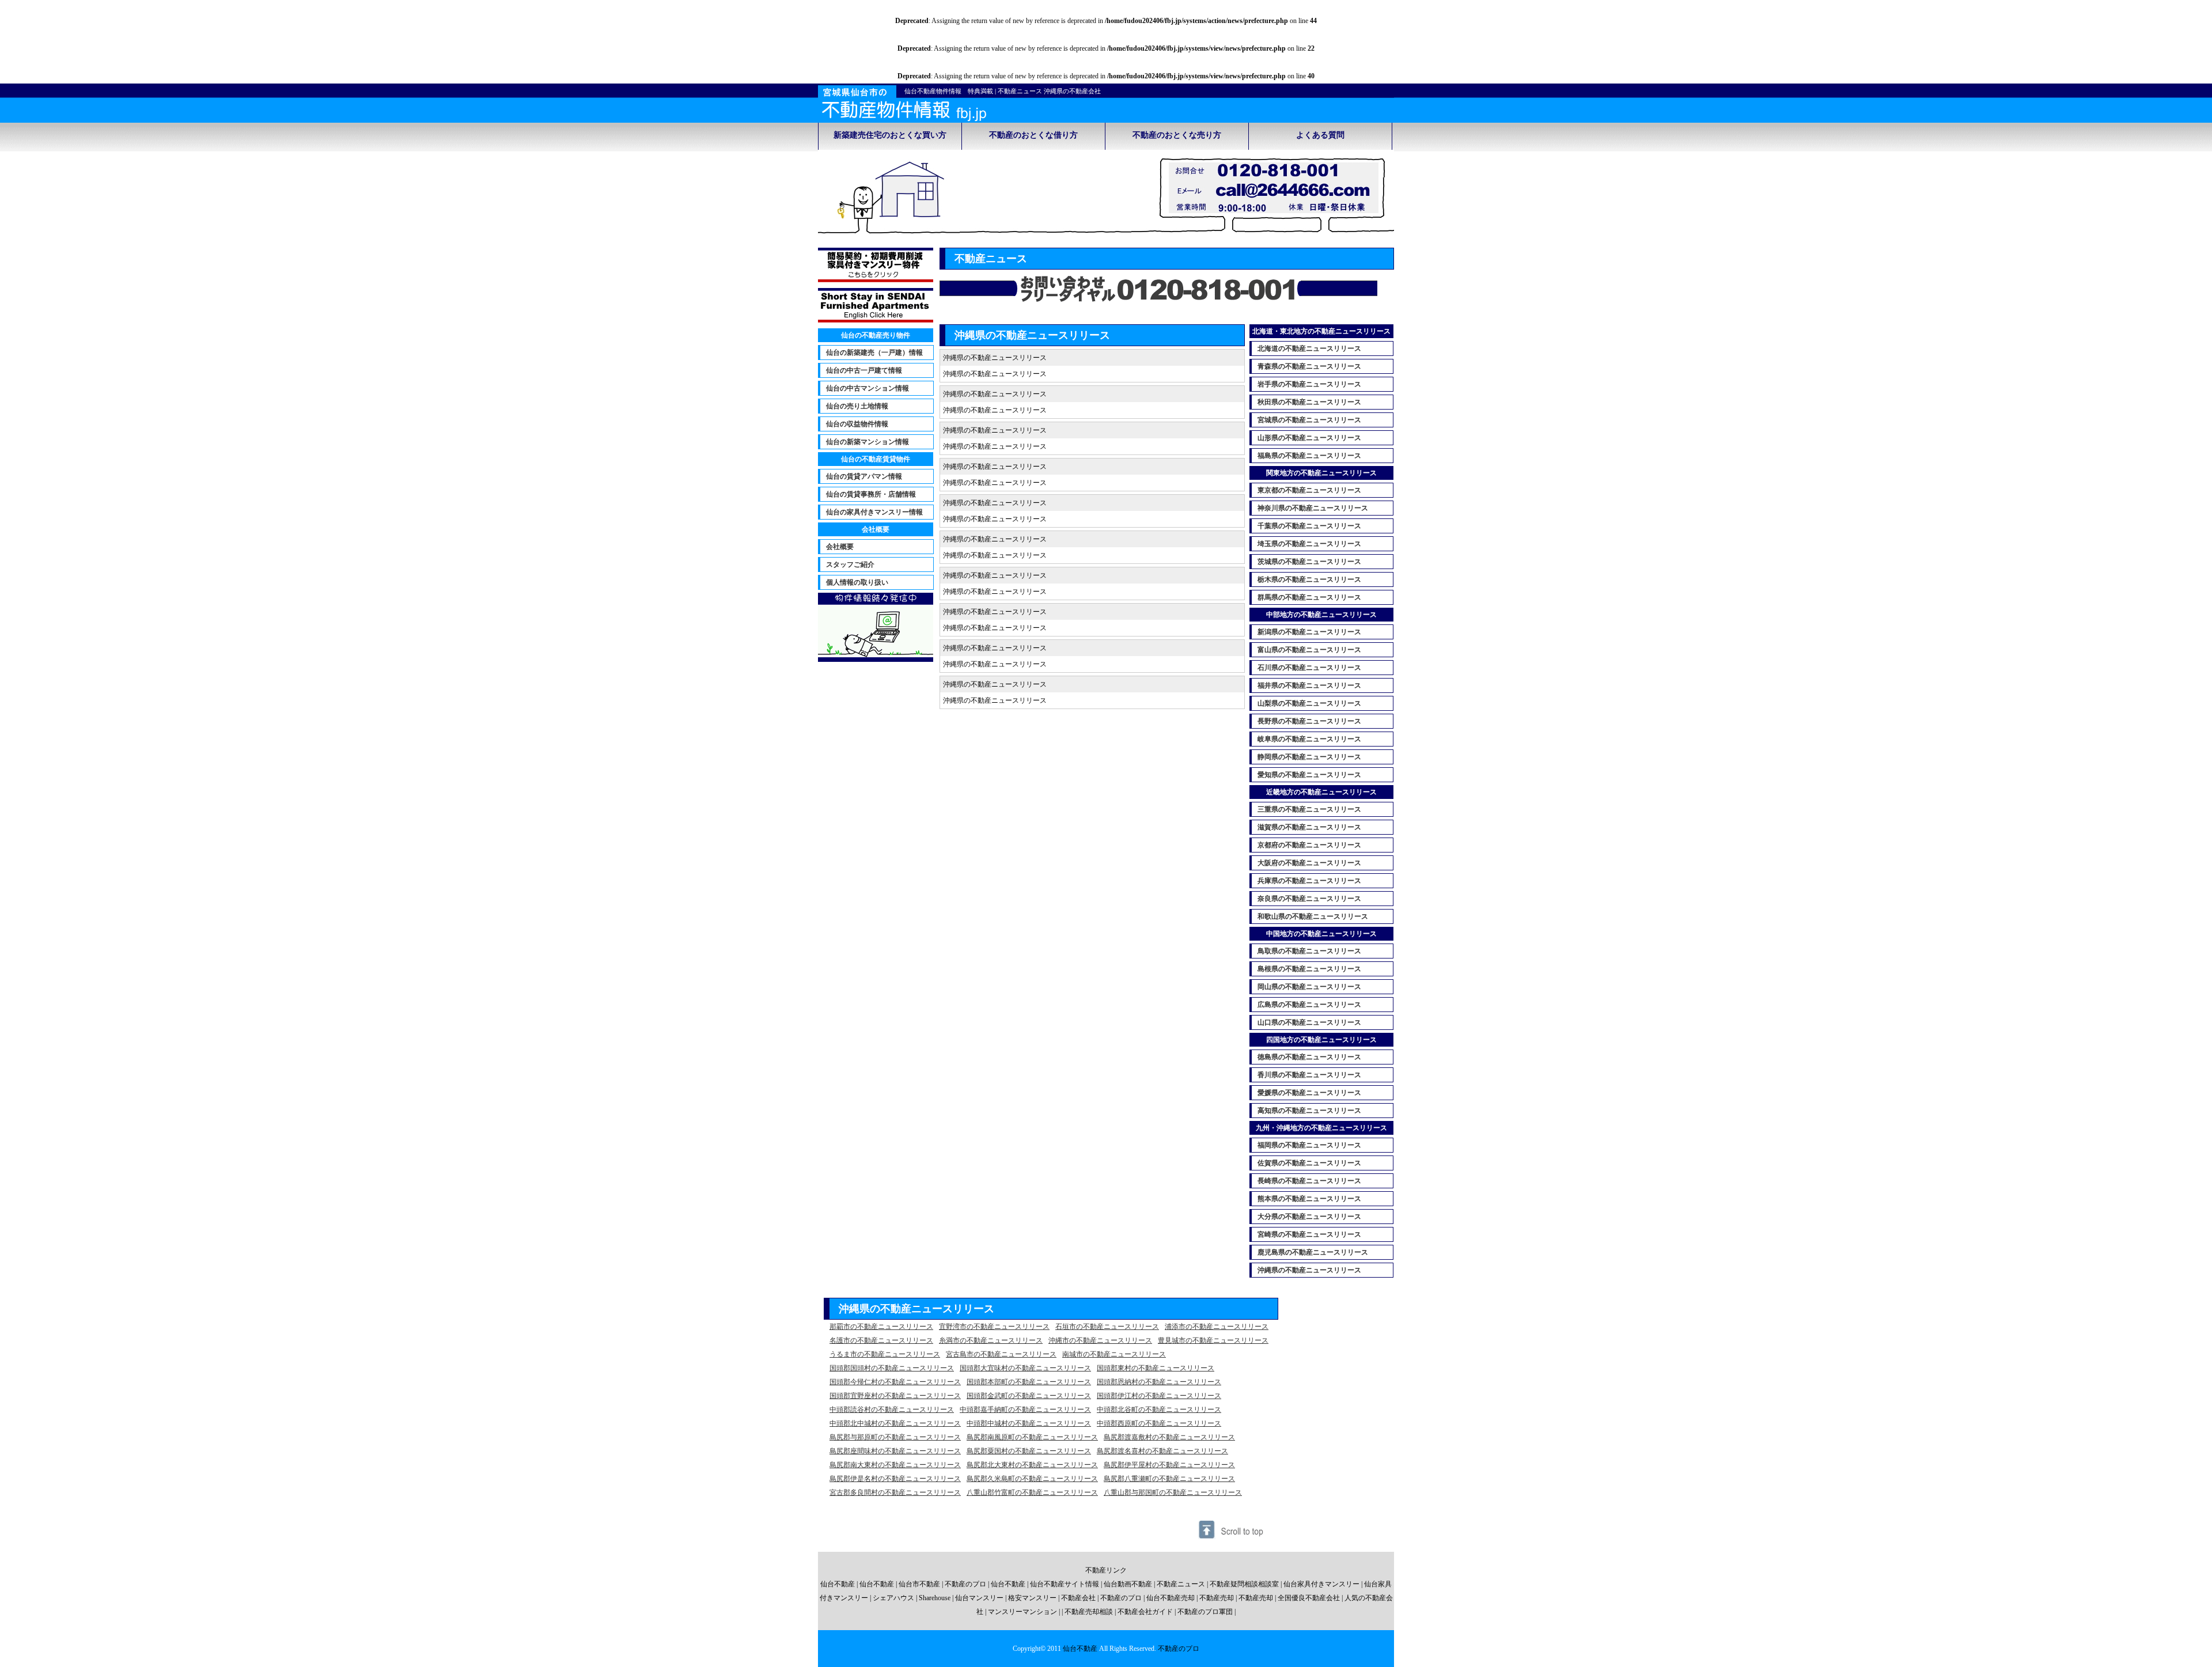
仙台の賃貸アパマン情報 (864, 476)
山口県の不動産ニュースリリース (1309, 1022)
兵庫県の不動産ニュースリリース (1309, 881)
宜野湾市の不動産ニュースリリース (994, 1327)
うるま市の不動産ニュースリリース (885, 1354)
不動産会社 (1078, 1598)
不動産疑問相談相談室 (1244, 1584)
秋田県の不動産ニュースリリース (1309, 402)
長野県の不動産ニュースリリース (1309, 721)
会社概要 (840, 547)
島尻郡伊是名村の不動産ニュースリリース (895, 1479)
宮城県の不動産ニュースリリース (1309, 420)
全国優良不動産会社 (1309, 1598)
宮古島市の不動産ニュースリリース (1001, 1354)
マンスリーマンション (1022, 1612)
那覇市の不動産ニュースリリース (881, 1327)
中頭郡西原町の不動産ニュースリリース (1159, 1423)
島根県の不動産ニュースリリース (1309, 969)
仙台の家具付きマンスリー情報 (874, 512)
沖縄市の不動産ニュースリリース (1100, 1340)
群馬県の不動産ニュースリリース (1309, 597)
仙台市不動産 (919, 1584)
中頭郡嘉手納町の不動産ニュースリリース (1025, 1410)
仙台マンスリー (979, 1598)
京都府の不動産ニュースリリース (1309, 845)
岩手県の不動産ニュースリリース (1309, 384)
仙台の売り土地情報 (857, 406)
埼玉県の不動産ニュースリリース (1309, 544)
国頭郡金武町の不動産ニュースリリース (1029, 1396)
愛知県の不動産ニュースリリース (1309, 775)
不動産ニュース (1181, 1584)
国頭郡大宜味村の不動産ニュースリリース (1025, 1368)
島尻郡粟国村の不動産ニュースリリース (1029, 1451)
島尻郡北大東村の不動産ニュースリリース (1032, 1465)
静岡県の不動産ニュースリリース (1309, 757)
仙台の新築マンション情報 (868, 442)
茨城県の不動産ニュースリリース (1309, 562)
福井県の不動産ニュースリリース (1309, 685)
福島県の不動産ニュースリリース (1309, 456)
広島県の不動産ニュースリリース (1309, 1005)
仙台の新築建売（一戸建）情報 (874, 353)
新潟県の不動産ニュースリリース (1309, 632)
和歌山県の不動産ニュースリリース (1313, 916)
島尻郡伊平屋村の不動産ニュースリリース (1169, 1465)
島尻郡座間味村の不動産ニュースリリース (895, 1451)
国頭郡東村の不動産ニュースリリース (1156, 1368)
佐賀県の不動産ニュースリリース (1309, 1163)
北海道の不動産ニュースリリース (1309, 348)
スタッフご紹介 (850, 564)
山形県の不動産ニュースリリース (1309, 438)
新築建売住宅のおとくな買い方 (890, 135)
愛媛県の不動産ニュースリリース (1309, 1093)
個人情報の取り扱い (857, 582)
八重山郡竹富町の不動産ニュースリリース (1032, 1492)
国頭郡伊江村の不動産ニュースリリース (1159, 1396)
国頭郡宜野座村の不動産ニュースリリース (895, 1396)
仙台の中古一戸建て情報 (864, 370)
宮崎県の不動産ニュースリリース (1309, 1234)
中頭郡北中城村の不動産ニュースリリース (895, 1423)
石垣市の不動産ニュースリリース (1107, 1327)
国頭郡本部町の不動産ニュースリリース (1029, 1382)
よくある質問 (1320, 135)
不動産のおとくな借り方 (1033, 135)
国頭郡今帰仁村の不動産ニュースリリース (895, 1382)
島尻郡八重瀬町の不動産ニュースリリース (1169, 1479)
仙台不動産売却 (1171, 1598)
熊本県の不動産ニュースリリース (1309, 1199)
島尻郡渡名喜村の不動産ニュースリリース (1162, 1451)
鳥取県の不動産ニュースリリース (1309, 951)
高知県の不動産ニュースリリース (1309, 1111)
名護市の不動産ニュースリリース (881, 1340)
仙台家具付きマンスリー (1321, 1584)
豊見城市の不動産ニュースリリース (1213, 1340)
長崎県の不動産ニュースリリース (1309, 1181)
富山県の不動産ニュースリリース (1309, 650)
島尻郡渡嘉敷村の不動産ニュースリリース (1169, 1437)
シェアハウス (893, 1598)
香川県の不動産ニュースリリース (1309, 1075)
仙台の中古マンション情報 (868, 388)
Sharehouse (935, 1598)
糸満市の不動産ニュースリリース (991, 1340)
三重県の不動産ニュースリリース (1309, 809)
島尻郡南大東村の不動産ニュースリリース (895, 1465)
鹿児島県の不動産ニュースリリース (1313, 1252)
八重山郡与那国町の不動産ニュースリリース (1173, 1492)
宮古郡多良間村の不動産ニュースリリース (895, 1492)
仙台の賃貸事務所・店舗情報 (871, 494)
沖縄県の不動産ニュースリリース (1309, 1270)
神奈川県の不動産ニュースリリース (1313, 508)
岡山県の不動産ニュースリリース (1309, 987)
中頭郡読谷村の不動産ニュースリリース (892, 1410)
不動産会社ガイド (1145, 1612)
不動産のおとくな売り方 (1177, 135)
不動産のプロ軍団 (1205, 1612)
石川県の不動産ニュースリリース (1309, 668)
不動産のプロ (965, 1584)
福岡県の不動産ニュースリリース (1309, 1145)
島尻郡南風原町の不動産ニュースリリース (1032, 1437)
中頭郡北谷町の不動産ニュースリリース (1159, 1410)
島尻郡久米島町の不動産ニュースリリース (1032, 1479)
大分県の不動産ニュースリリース (1309, 1217)
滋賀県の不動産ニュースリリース (1309, 827)
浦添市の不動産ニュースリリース (1217, 1327)
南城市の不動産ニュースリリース (1114, 1354)
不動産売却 (1217, 1598)
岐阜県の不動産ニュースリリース (1309, 739)
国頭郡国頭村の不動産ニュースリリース (892, 1368)
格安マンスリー (1032, 1598)
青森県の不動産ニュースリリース (1309, 366)
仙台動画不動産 (1128, 1584)
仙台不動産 (838, 1584)
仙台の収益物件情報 (857, 424)
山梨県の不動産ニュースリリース (1309, 703)
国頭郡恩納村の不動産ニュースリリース (1159, 1382)
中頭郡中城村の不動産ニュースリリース (1029, 1423)
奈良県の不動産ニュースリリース (1309, 899)
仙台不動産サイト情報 (1065, 1584)
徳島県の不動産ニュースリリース (1309, 1057)
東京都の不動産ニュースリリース (1309, 490)
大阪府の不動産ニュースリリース (1309, 863)
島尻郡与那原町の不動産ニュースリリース (895, 1437)
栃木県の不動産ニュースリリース (1309, 579)
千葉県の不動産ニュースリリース (1309, 526)
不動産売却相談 (1089, 1612)
